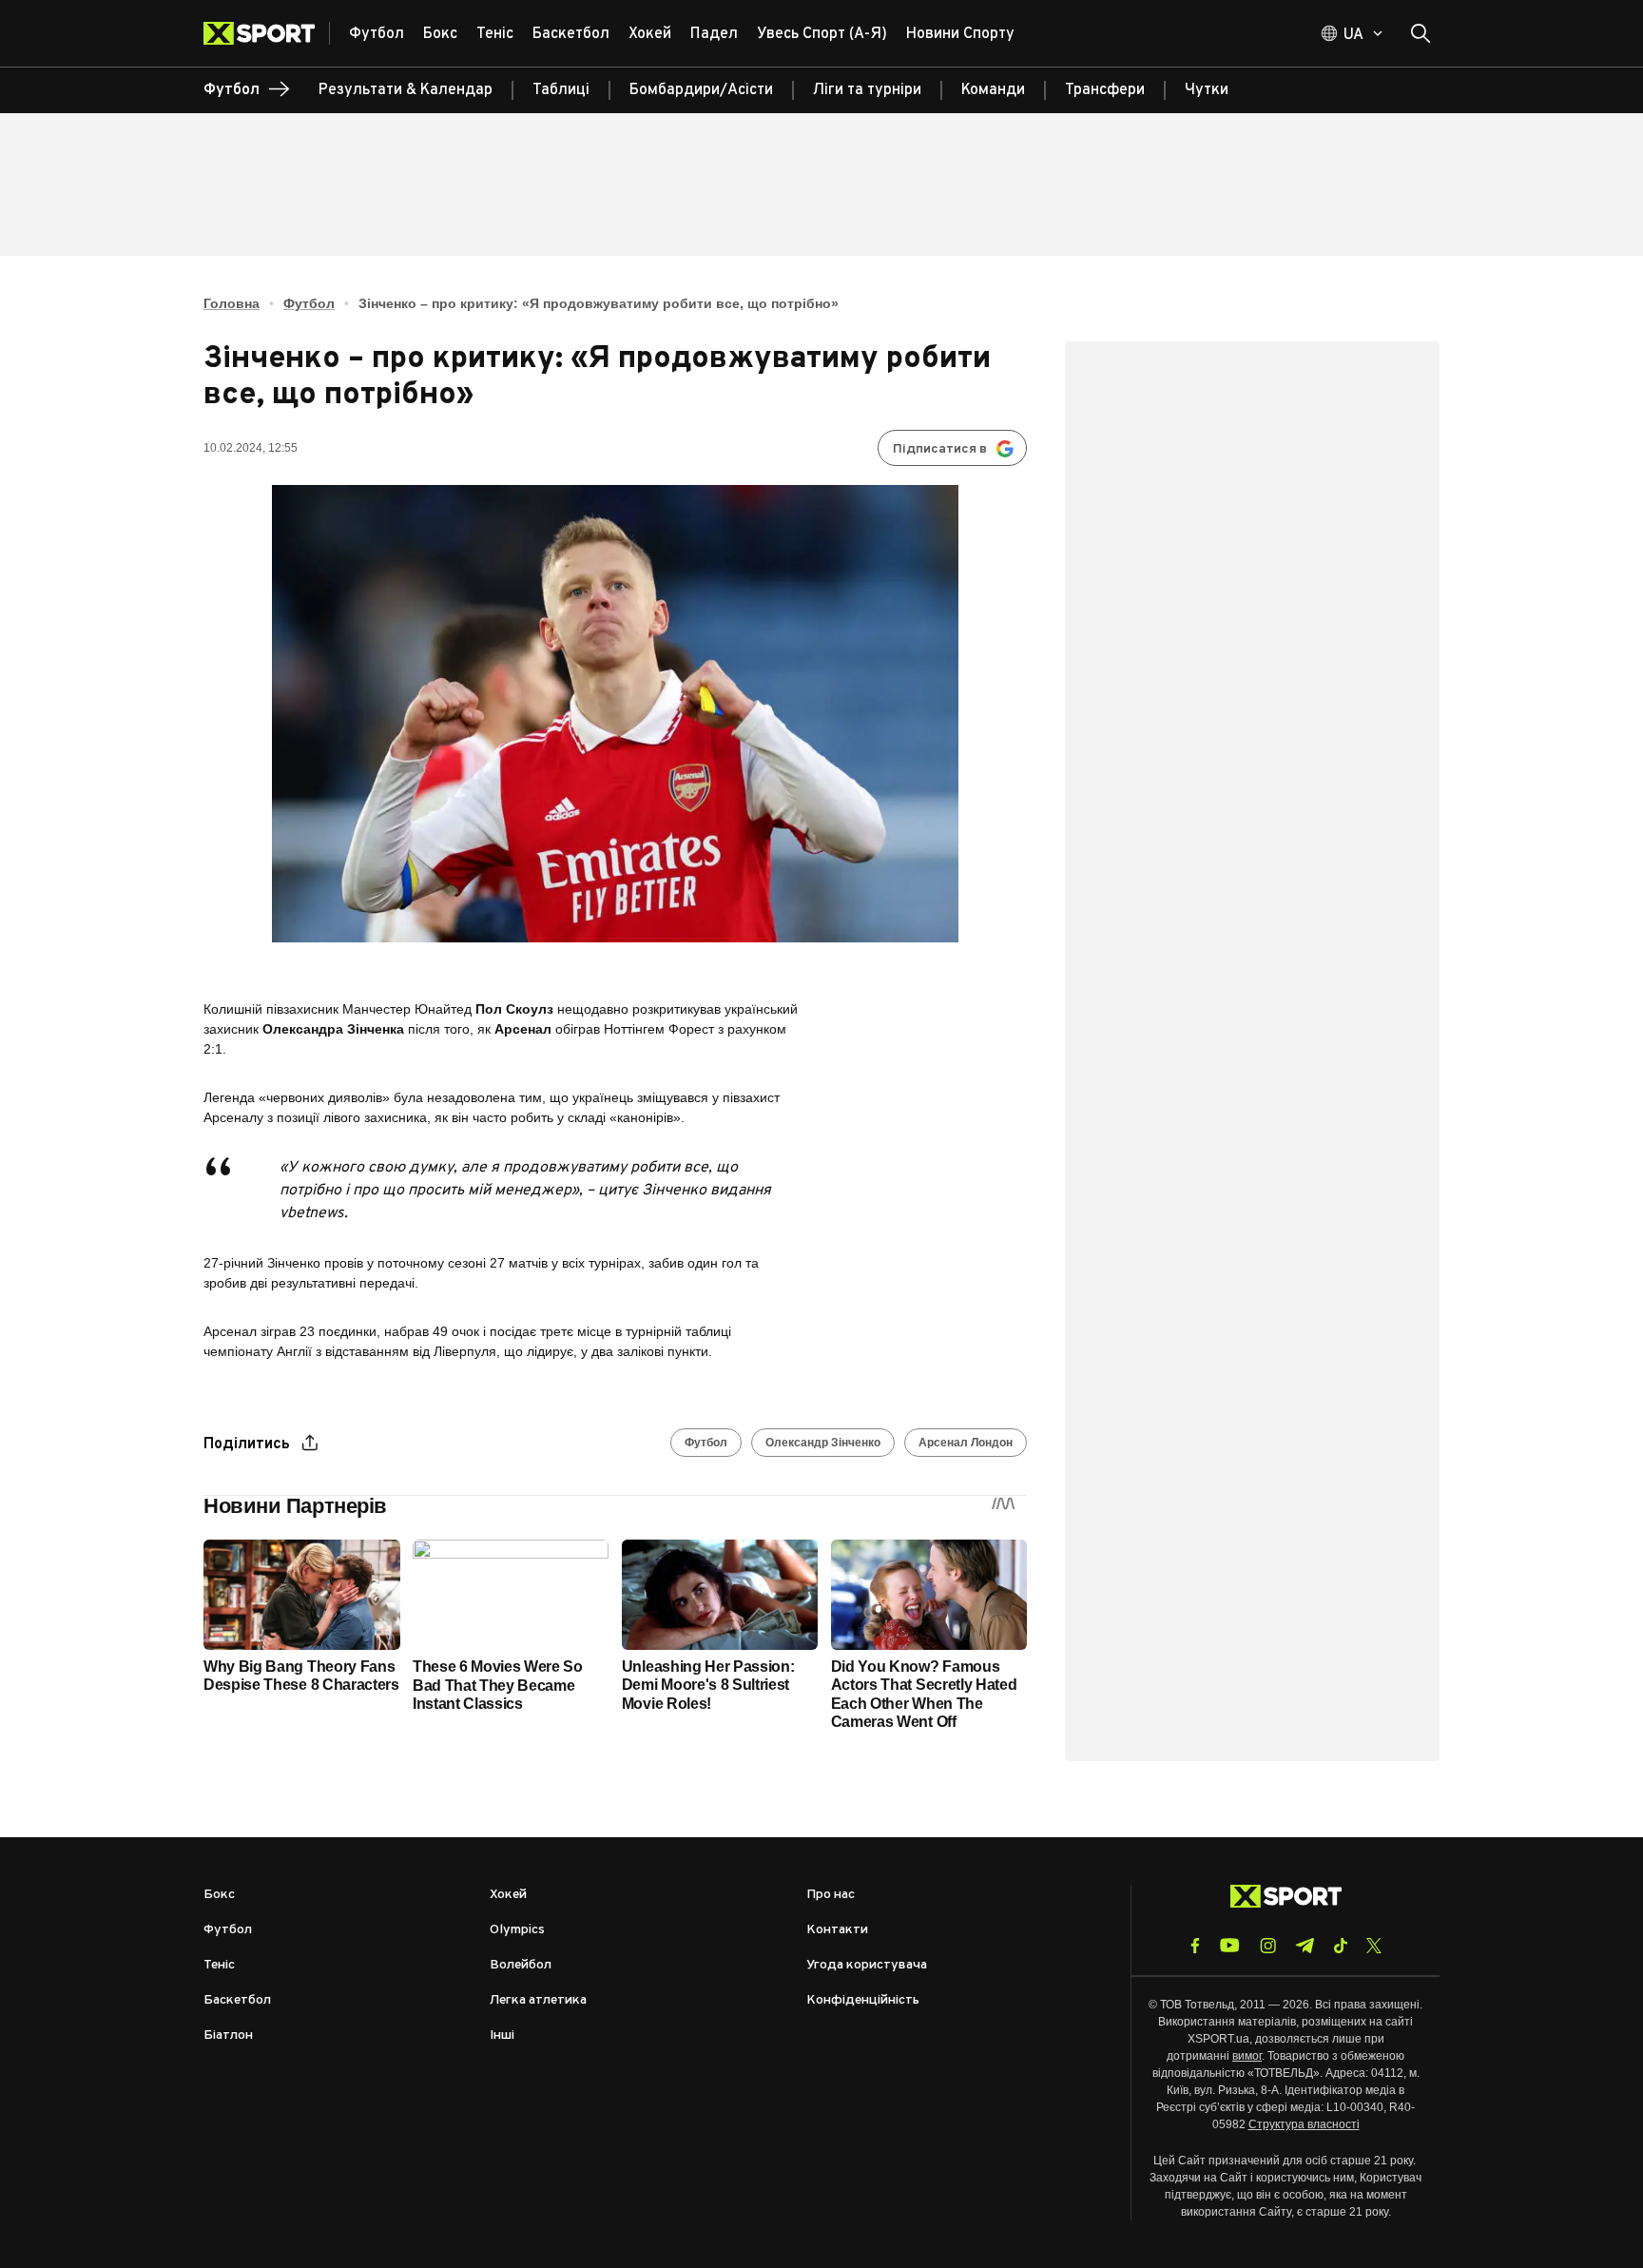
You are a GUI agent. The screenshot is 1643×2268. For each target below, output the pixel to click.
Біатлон (228, 2035)
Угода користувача (867, 1965)
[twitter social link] (1374, 1946)
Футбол (309, 303)
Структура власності (1304, 2124)
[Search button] (1421, 33)
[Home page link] (267, 33)
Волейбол (521, 1965)
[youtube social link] (1230, 1945)
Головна (232, 303)
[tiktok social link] (1340, 1946)
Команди (993, 90)
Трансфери (1105, 90)
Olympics (517, 1930)
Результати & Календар (406, 90)
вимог (1247, 2056)
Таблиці (561, 90)
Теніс (219, 1965)
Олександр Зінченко (823, 1443)
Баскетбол (237, 2000)
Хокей (508, 1895)
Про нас (831, 1895)
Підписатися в (940, 449)
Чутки (1207, 90)
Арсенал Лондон (966, 1443)
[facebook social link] (1195, 1946)
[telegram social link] (1305, 1946)
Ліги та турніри (867, 90)
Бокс (219, 1895)
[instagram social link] (1268, 1946)
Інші (502, 2035)
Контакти (837, 1930)
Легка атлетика (538, 2000)
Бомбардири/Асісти (701, 90)
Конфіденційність (863, 2000)
